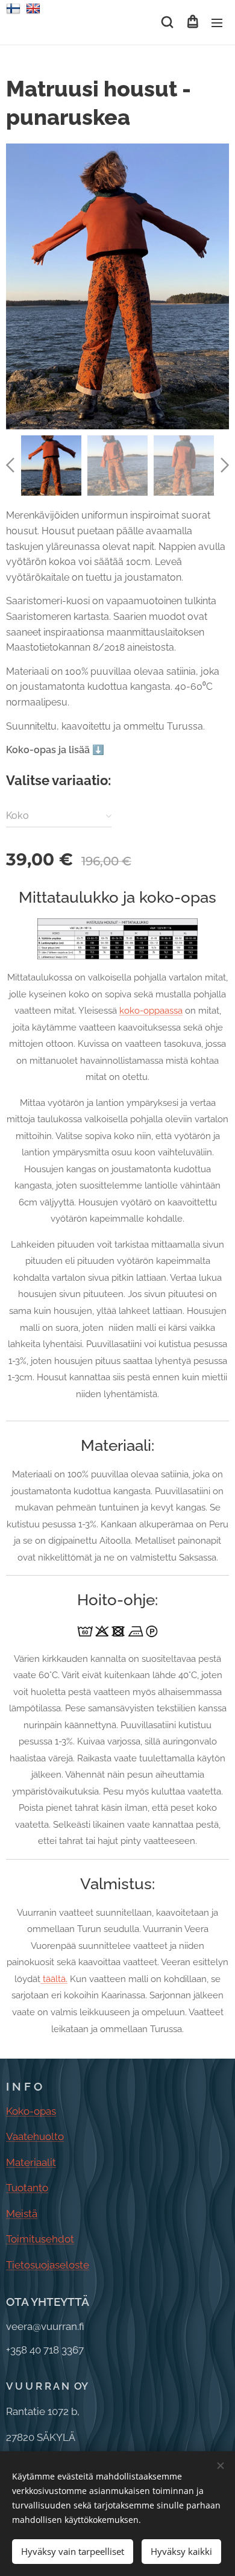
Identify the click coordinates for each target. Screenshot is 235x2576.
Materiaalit (31, 2162)
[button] (167, 22)
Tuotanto (27, 2188)
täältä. (54, 1979)
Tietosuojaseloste (48, 2265)
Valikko (217, 22)
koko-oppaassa (151, 1010)
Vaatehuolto (35, 2136)
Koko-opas (31, 2111)
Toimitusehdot (40, 2239)
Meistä (22, 2214)
